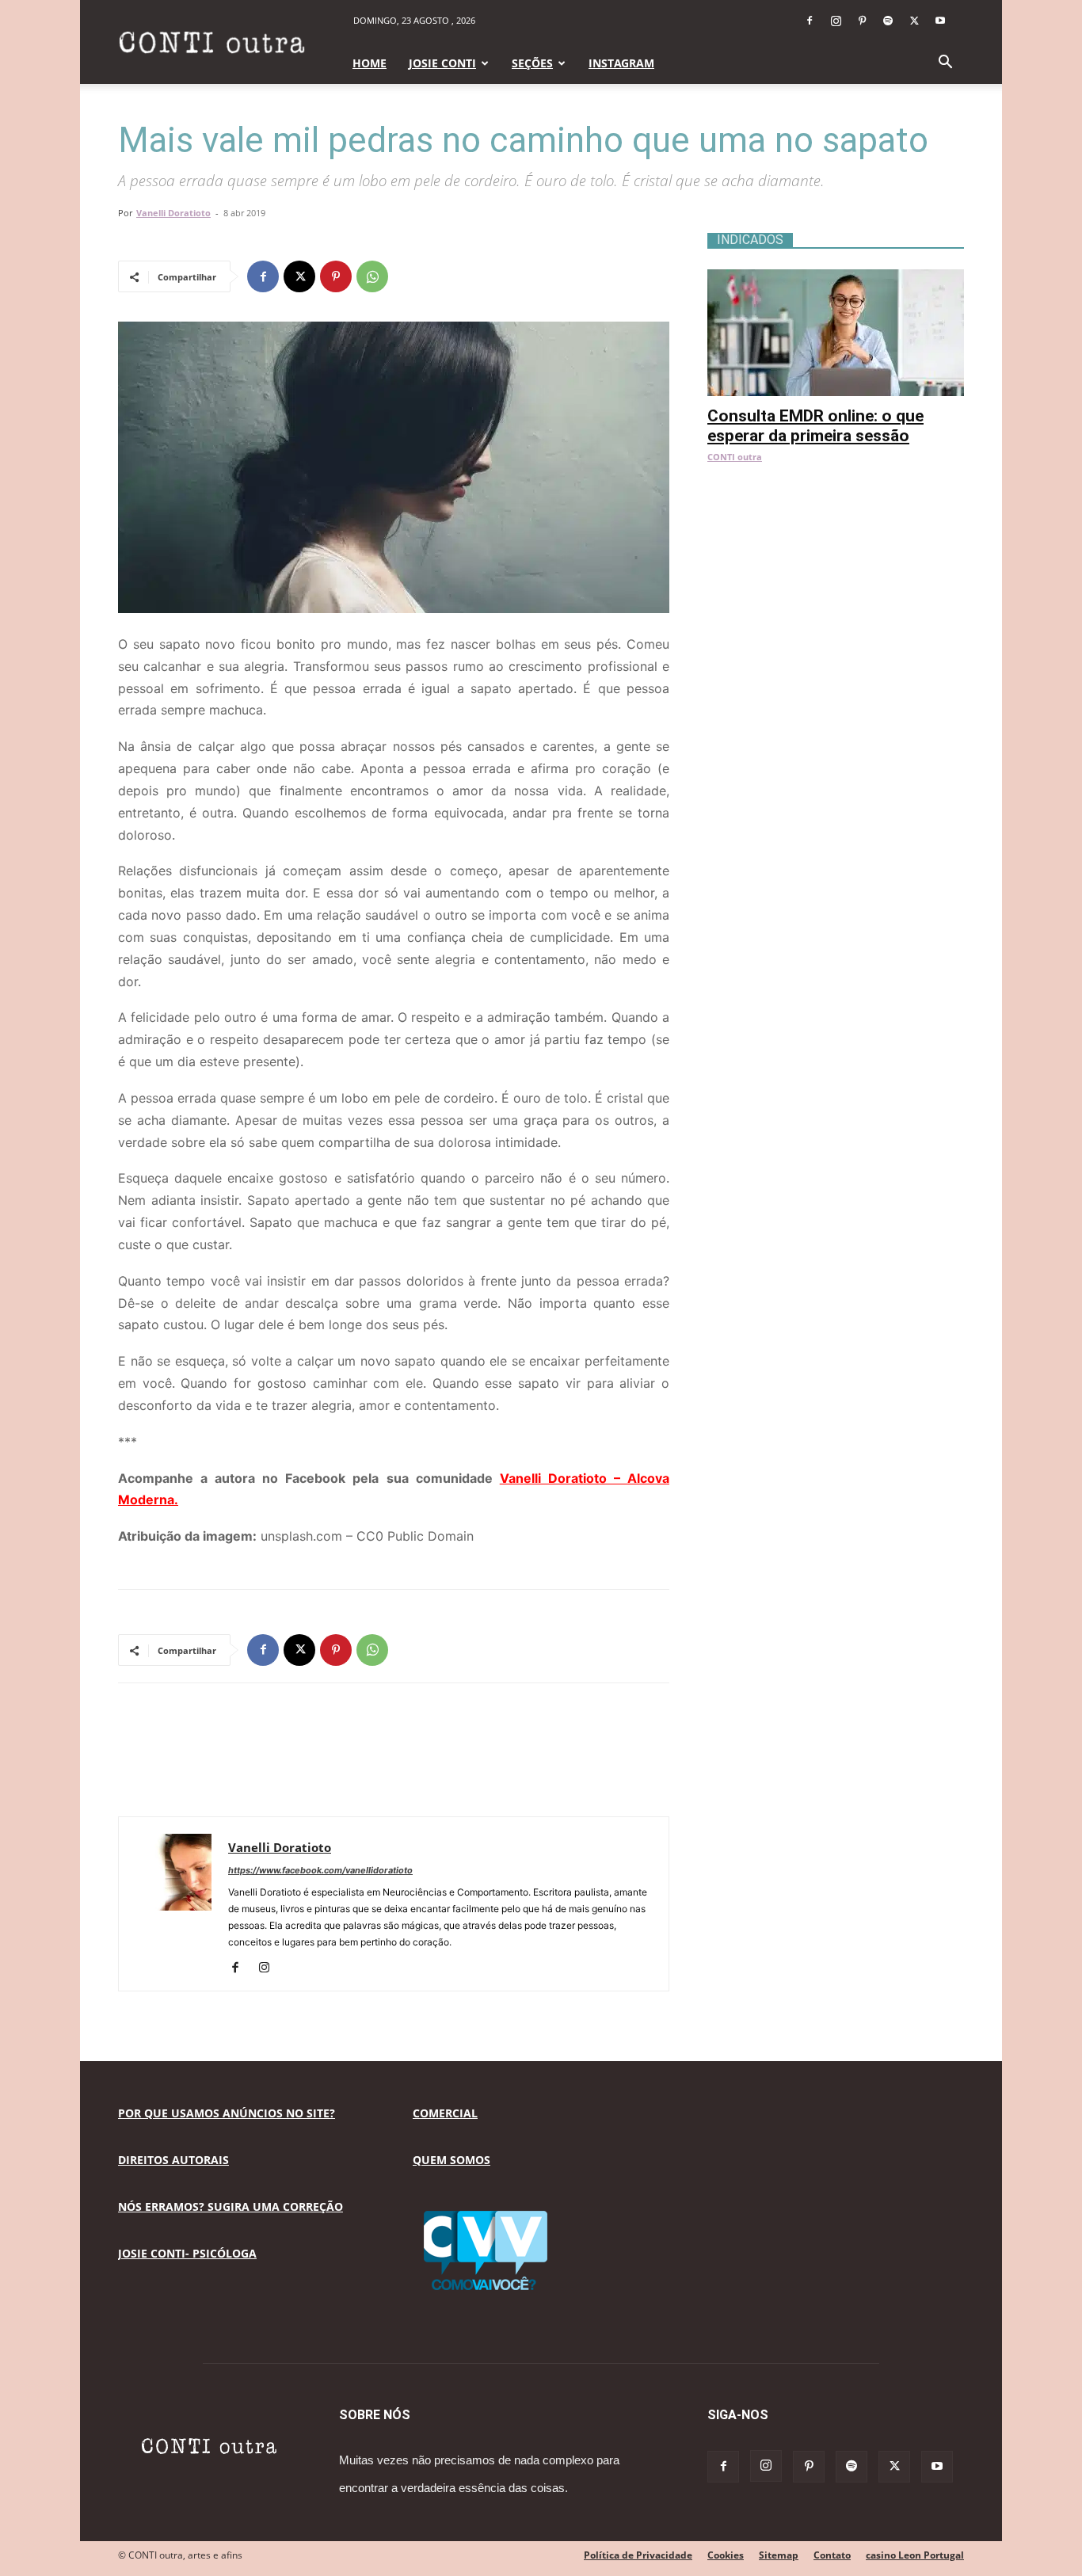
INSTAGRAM (621, 63)
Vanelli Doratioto (173, 213)
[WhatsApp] (372, 276)
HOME (370, 63)
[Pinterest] (862, 21)
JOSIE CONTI (442, 63)
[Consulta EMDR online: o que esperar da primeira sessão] (836, 278)
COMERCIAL (445, 2113)
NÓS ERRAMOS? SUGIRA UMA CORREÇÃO (230, 2206)
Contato (832, 2555)
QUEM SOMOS (451, 2160)
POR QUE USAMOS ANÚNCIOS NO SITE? (227, 2113)
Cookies (726, 2555)
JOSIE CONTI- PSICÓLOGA (187, 2253)
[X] (914, 21)
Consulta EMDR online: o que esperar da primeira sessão (815, 426)
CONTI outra (735, 457)
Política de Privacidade (638, 2555)
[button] (945, 64)
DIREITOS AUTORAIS (173, 2160)
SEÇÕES (532, 63)
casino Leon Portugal (915, 2555)
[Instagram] (836, 21)
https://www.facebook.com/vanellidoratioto (320, 1870)
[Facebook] (810, 21)
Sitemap (779, 2555)
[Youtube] (940, 21)
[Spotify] (888, 21)
